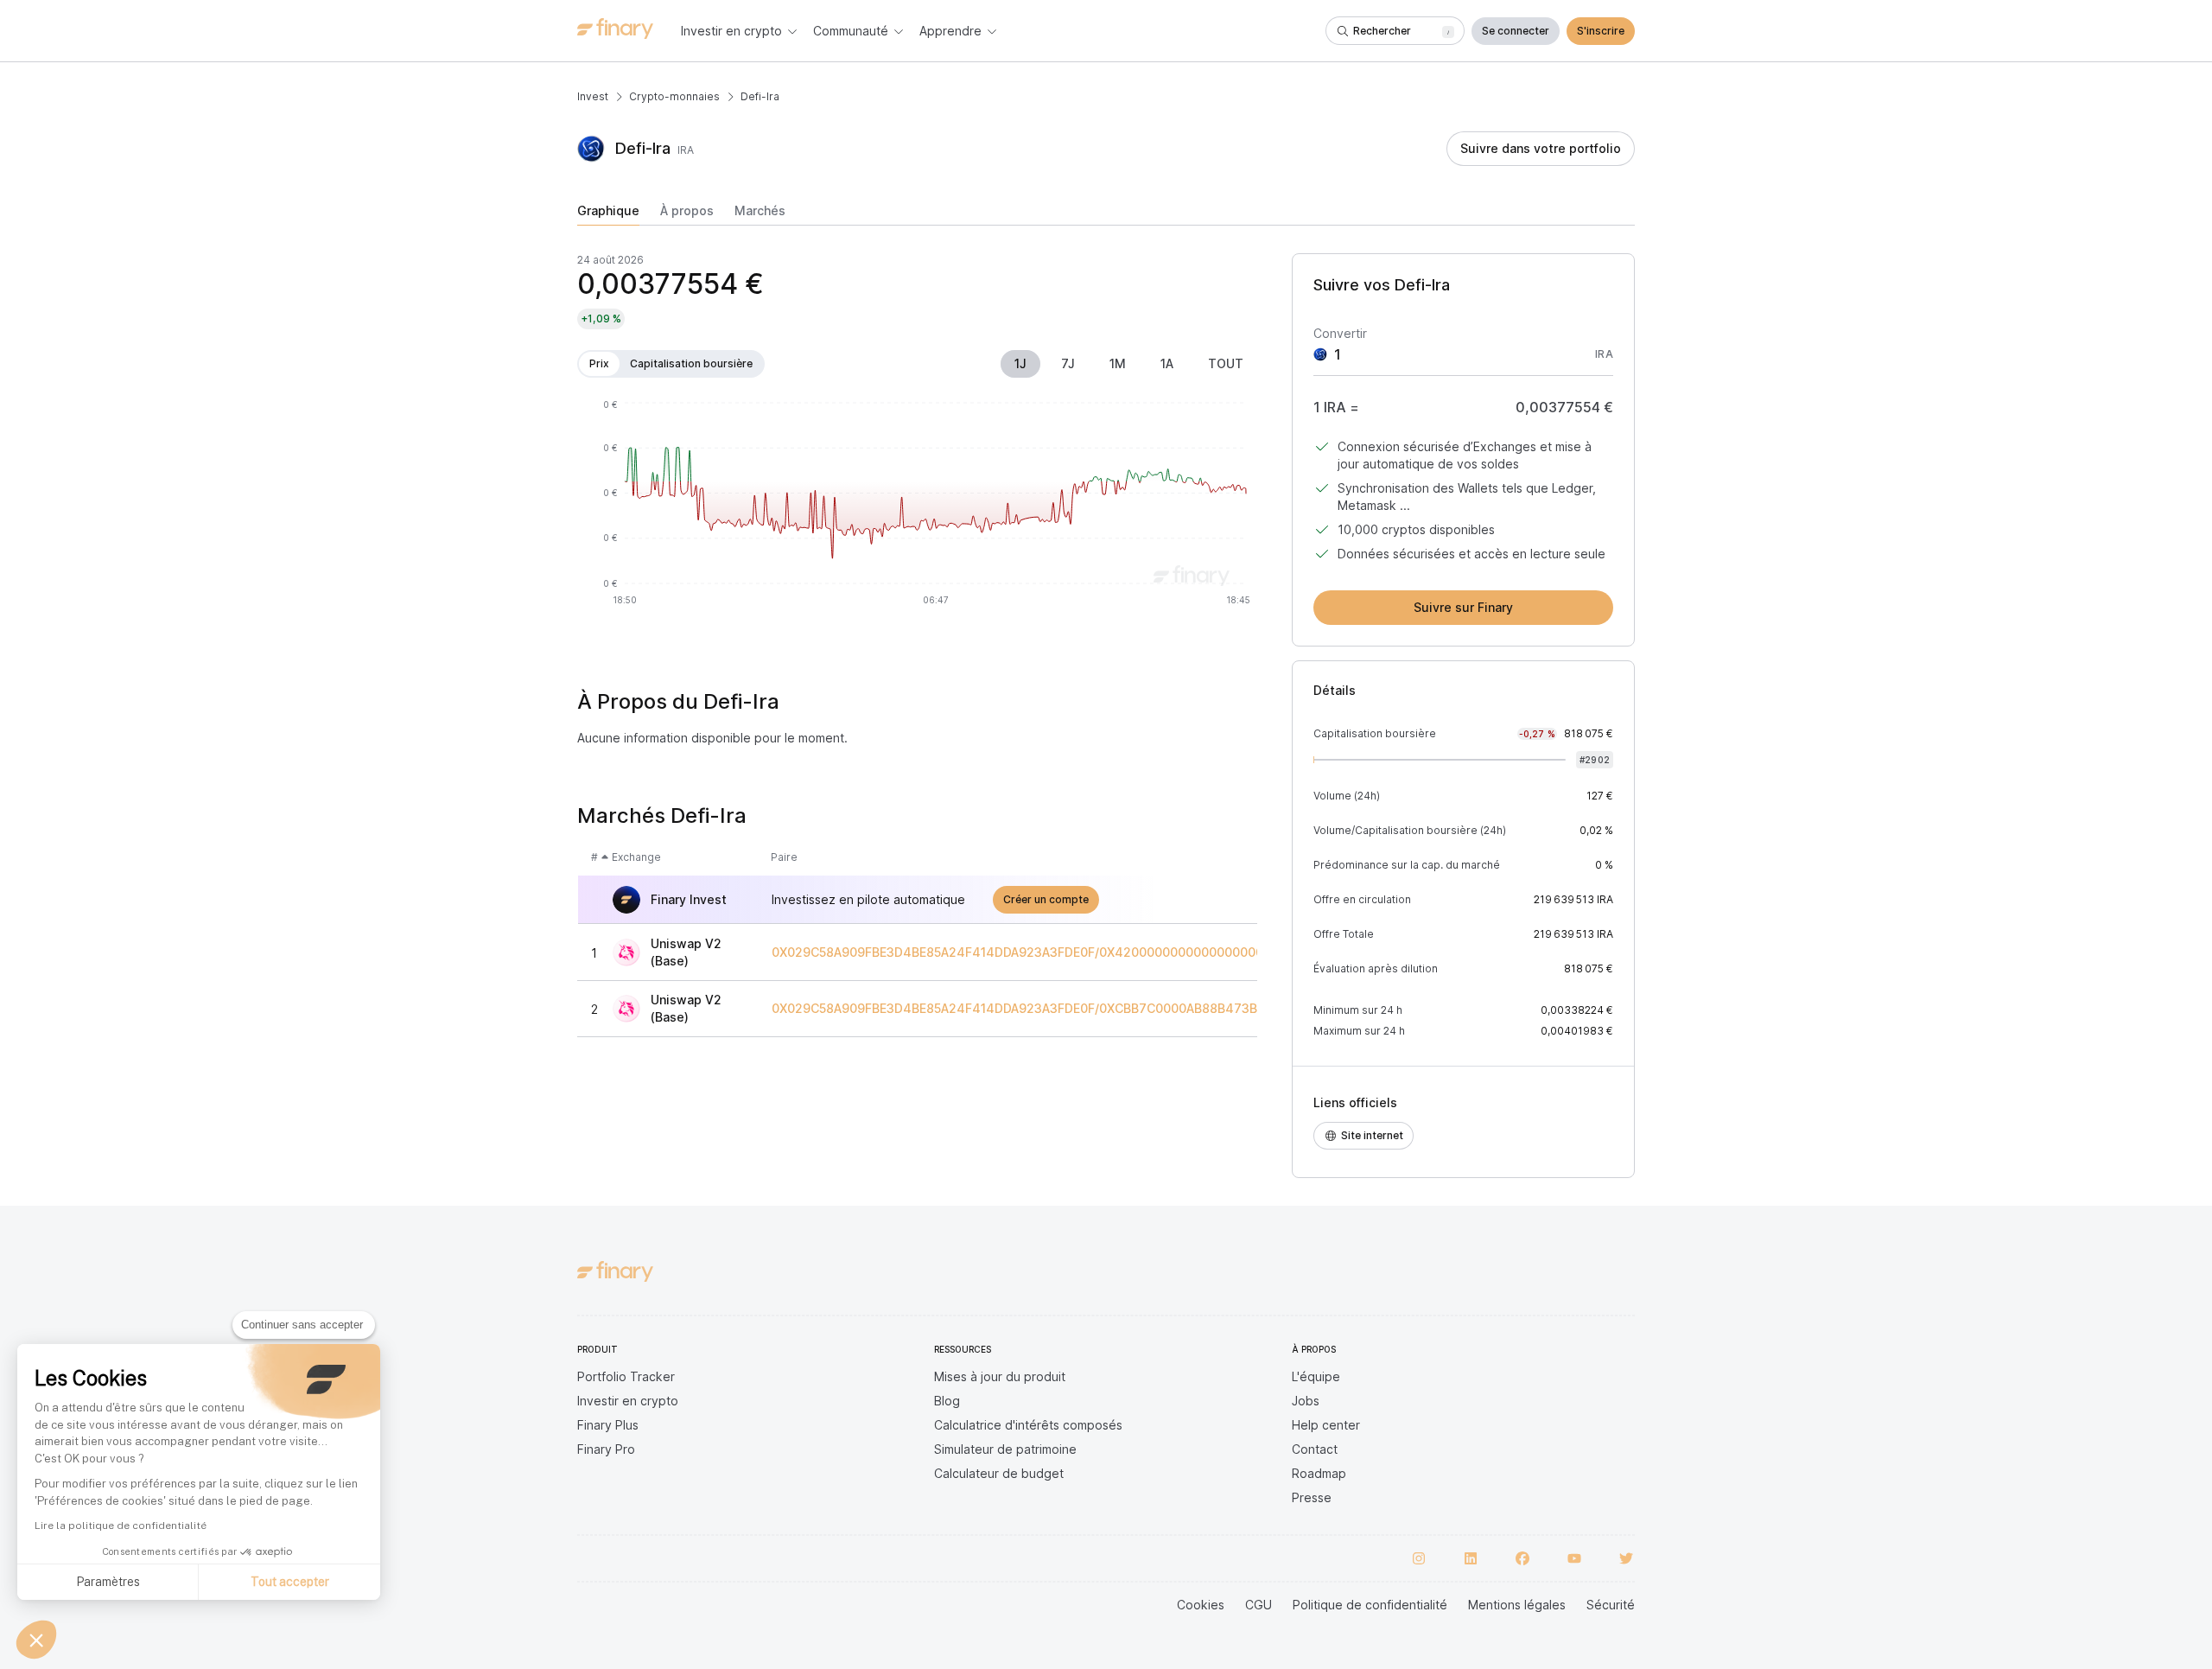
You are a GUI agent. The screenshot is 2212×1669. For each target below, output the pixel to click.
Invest (593, 96)
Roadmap (1319, 1473)
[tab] (608, 214)
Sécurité (1611, 1605)
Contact (1315, 1449)
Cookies (1201, 1605)
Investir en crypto (628, 1401)
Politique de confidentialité (1370, 1605)
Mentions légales (1517, 1605)
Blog (947, 1401)
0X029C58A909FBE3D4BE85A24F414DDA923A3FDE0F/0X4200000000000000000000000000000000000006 (1099, 952)
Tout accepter (290, 1582)
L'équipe (1316, 1376)
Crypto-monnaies (674, 96)
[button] (36, 1640)
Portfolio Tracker (626, 1376)
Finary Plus (608, 1425)
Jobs (1306, 1401)
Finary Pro (606, 1449)
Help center (1326, 1425)
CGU (1259, 1605)
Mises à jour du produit (1000, 1376)
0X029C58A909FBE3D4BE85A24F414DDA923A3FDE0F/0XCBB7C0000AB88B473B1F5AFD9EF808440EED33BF (1097, 1009)
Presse (1312, 1497)
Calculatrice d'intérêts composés (1028, 1425)
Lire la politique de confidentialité (121, 1526)
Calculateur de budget (999, 1473)
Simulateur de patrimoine (1005, 1449)
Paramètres (108, 1582)
